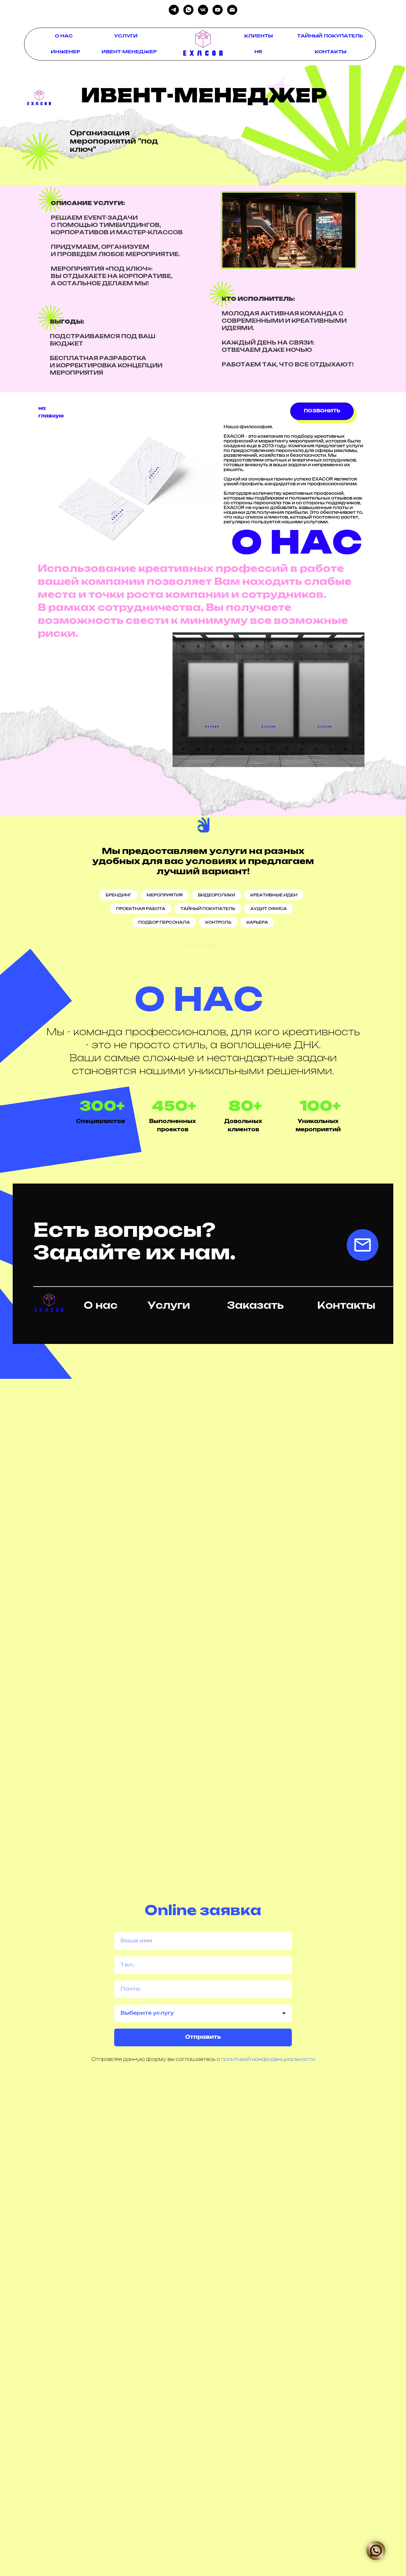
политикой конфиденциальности (268, 2060)
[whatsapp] (188, 10)
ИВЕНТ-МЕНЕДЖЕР (129, 52)
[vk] (203, 10)
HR (258, 52)
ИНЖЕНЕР (65, 52)
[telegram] (174, 10)
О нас (101, 1306)
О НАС (64, 36)
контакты (331, 52)
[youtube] (218, 10)
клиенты (259, 36)
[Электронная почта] (232, 10)
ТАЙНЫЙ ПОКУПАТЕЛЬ (330, 36)
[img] (203, 42)
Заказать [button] (255, 1306)
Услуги (169, 1306)
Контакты (346, 1306)
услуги (126, 36)
